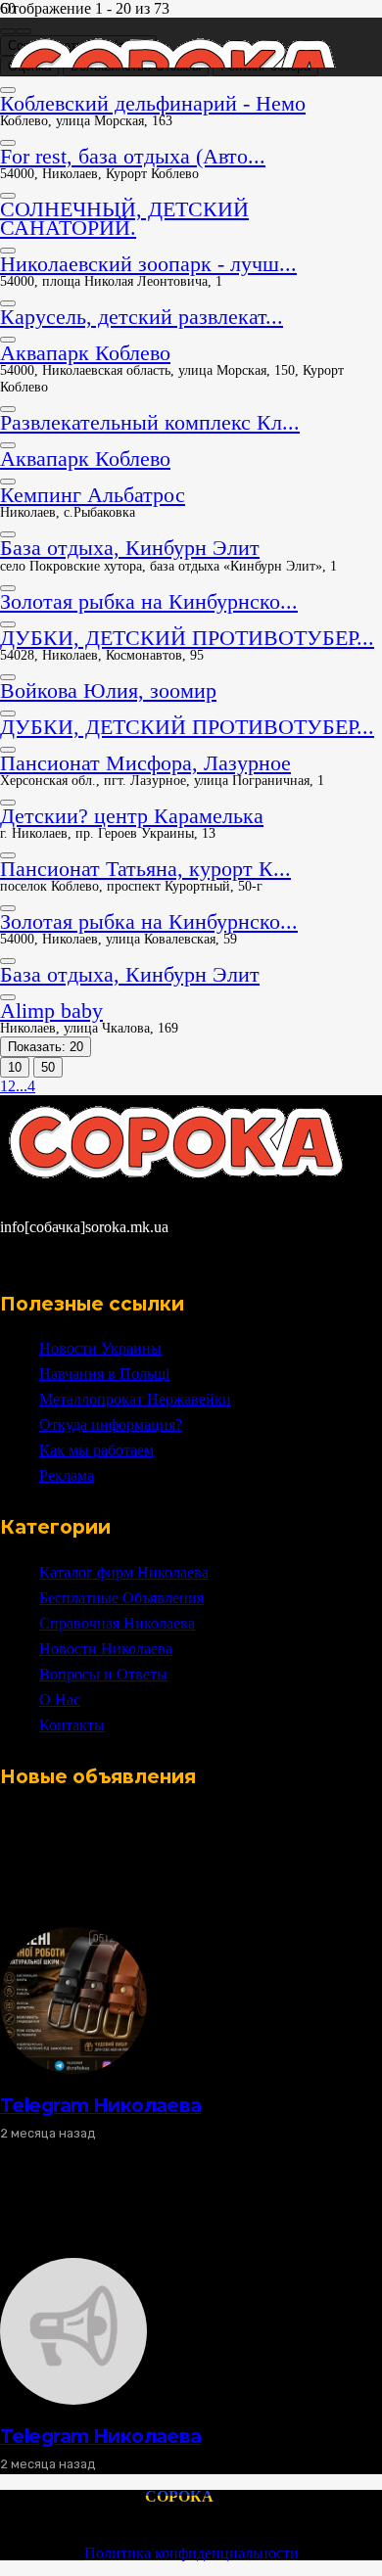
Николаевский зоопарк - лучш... (148, 264)
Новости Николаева (106, 1649)
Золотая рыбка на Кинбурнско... (149, 601)
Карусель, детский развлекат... (142, 317)
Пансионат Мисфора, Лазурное (145, 763)
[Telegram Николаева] (73, 2069)
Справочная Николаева (117, 1623)
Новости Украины (100, 1348)
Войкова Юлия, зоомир (108, 690)
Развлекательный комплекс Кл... (150, 422)
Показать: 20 (46, 1047)
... (22, 1086)
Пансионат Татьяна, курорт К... (145, 869)
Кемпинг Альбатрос (93, 495)
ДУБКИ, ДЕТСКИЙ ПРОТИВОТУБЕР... (187, 638)
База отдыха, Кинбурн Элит (130, 548)
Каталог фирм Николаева (124, 1572)
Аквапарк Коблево (85, 353)
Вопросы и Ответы (103, 1674)
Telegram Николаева (101, 2105)
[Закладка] (8, 90)
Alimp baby (51, 1011)
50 (48, 1067)
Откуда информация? (111, 1425)
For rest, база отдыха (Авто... (133, 156)
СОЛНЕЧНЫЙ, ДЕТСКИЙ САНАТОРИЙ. (124, 218)
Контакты (72, 1725)
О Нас (60, 1700)
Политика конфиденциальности (191, 2553)
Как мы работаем (96, 1450)
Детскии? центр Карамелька (132, 816)
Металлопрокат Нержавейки (135, 1399)
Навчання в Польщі (104, 1374)
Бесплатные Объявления (121, 1598)
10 (15, 1067)
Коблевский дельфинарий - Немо (153, 103)
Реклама (67, 1475)
